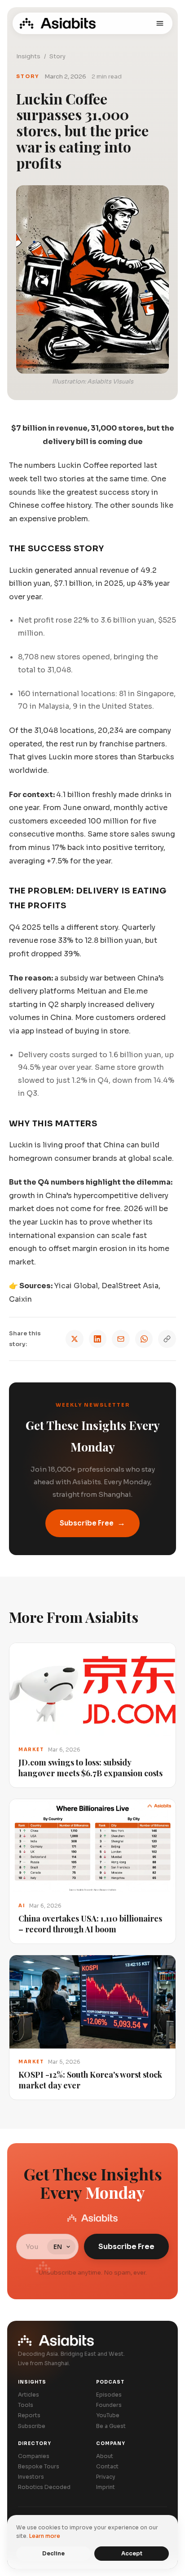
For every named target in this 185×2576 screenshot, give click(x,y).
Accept (132, 2553)
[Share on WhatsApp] (144, 1339)
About (105, 2456)
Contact (107, 2466)
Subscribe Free (92, 1523)
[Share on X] (75, 1339)
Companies (34, 2456)
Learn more (45, 2536)
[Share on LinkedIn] (98, 1339)
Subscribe (32, 2426)
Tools (26, 2405)
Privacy (106, 2477)
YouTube (108, 2415)
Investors (31, 2477)
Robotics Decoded (44, 2487)
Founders (109, 2405)
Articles (29, 2395)
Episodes (109, 2395)
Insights (28, 56)
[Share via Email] (121, 1339)
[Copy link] (167, 1339)
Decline (53, 2553)
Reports (29, 2415)
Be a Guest (111, 2426)
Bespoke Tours (39, 2466)
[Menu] (160, 23)
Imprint (106, 2487)
